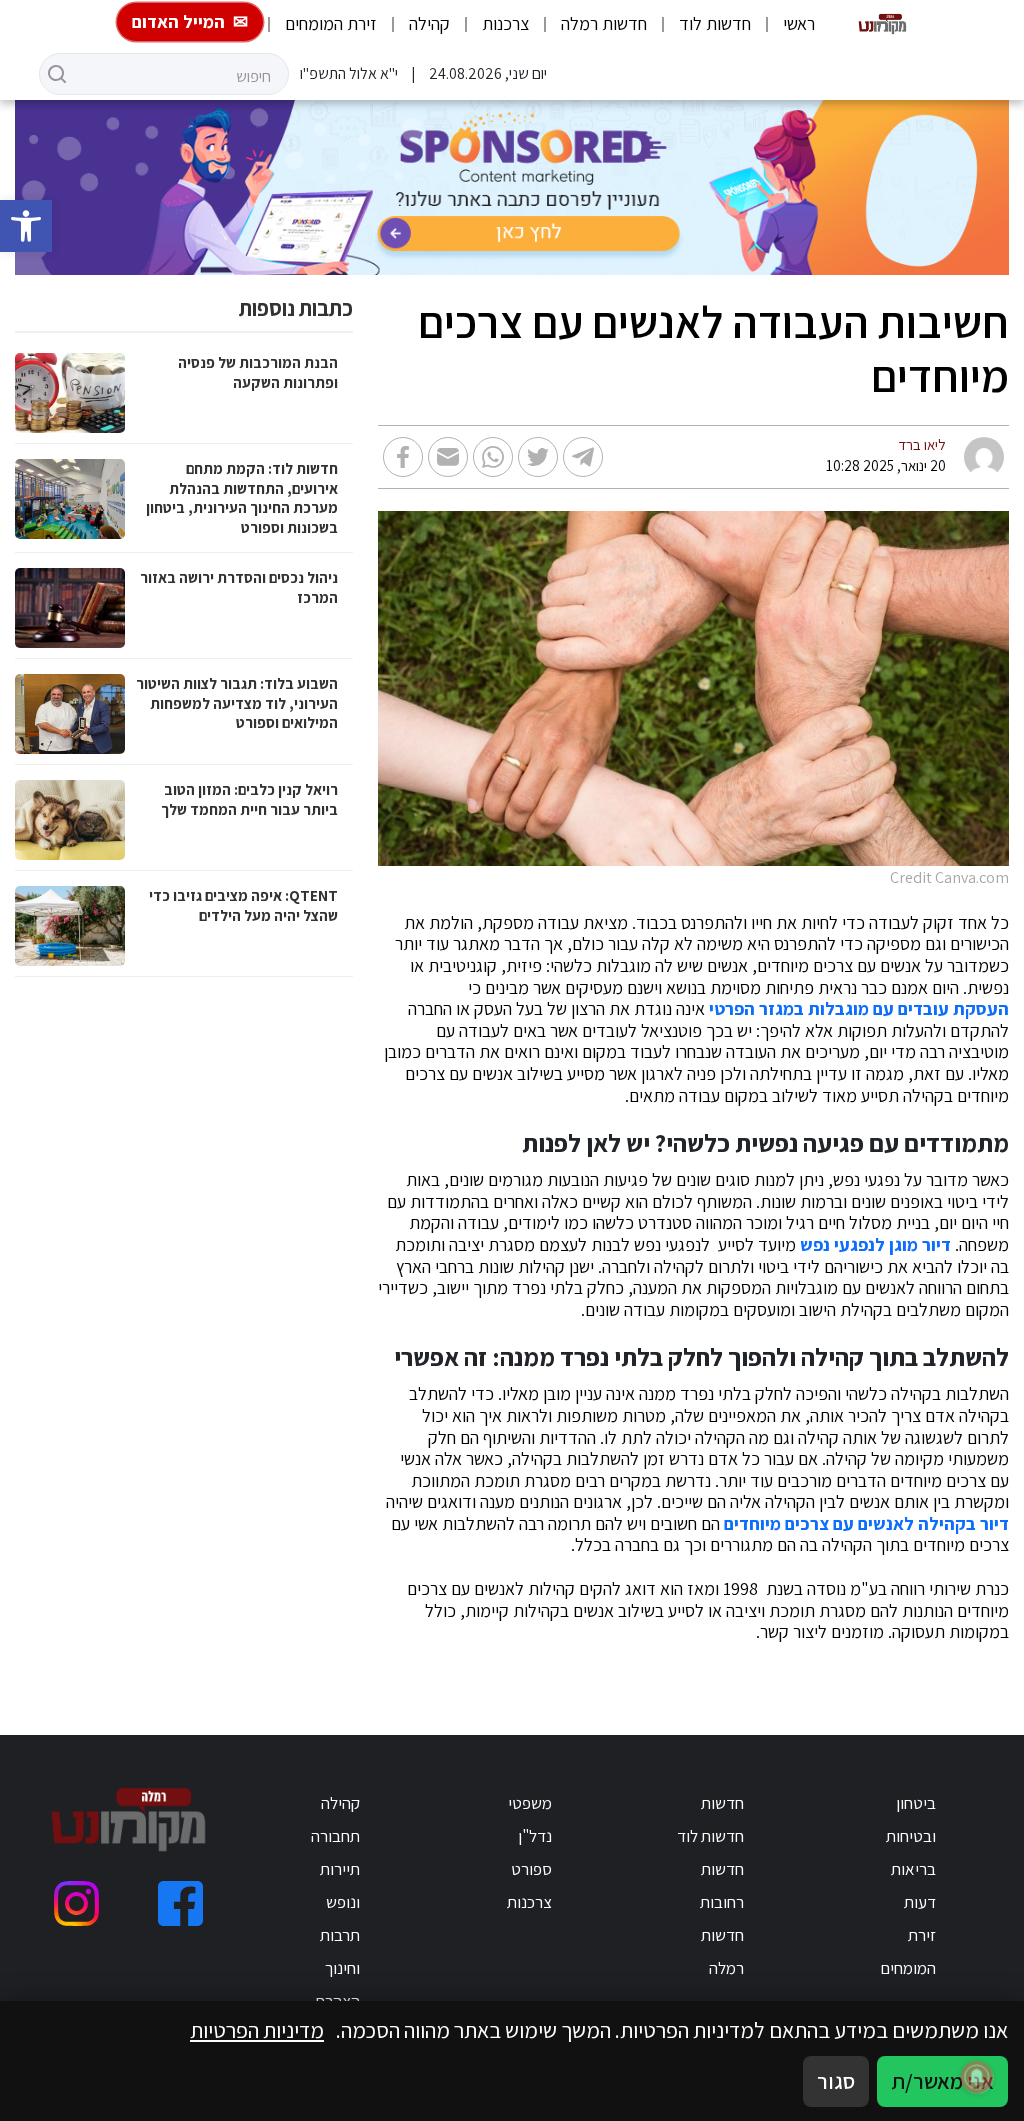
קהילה (429, 23)
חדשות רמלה (604, 23)
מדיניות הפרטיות (257, 2030)
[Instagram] (76, 1903)
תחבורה (335, 1836)
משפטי (530, 1803)
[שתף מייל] (448, 457)
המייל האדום (178, 21)
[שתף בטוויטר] (538, 457)
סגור (836, 2081)
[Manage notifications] (977, 2077)
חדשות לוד (715, 23)
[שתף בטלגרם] (583, 457)
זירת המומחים (331, 23)
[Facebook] (180, 1903)
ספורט (531, 1869)
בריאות (913, 1869)
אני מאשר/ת (942, 2081)
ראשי (799, 23)
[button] (26, 226)
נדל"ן (535, 1836)
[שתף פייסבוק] (403, 457)
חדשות (722, 1803)
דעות (920, 1902)
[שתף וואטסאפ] (493, 457)
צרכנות (505, 23)
